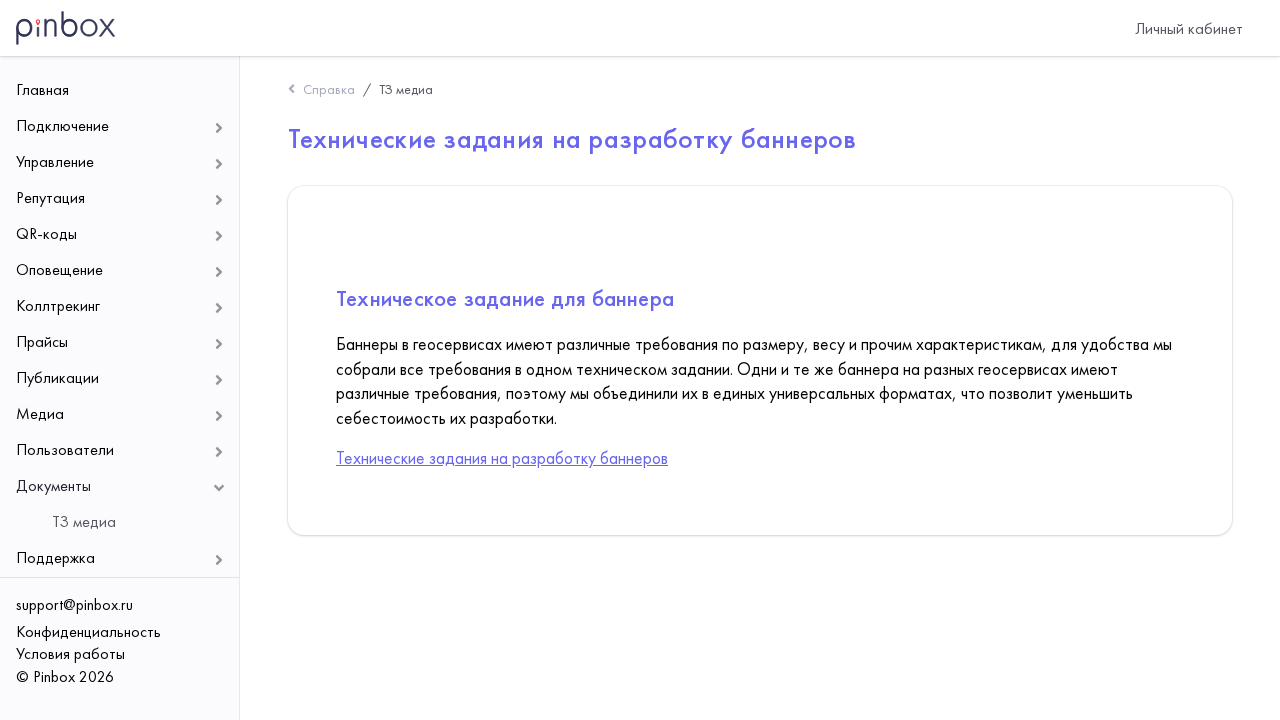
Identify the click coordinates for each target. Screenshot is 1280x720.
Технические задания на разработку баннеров (502, 458)
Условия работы (70, 653)
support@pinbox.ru (74, 604)
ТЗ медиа (406, 89)
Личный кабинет (1189, 28)
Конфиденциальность (88, 631)
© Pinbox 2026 (65, 676)
